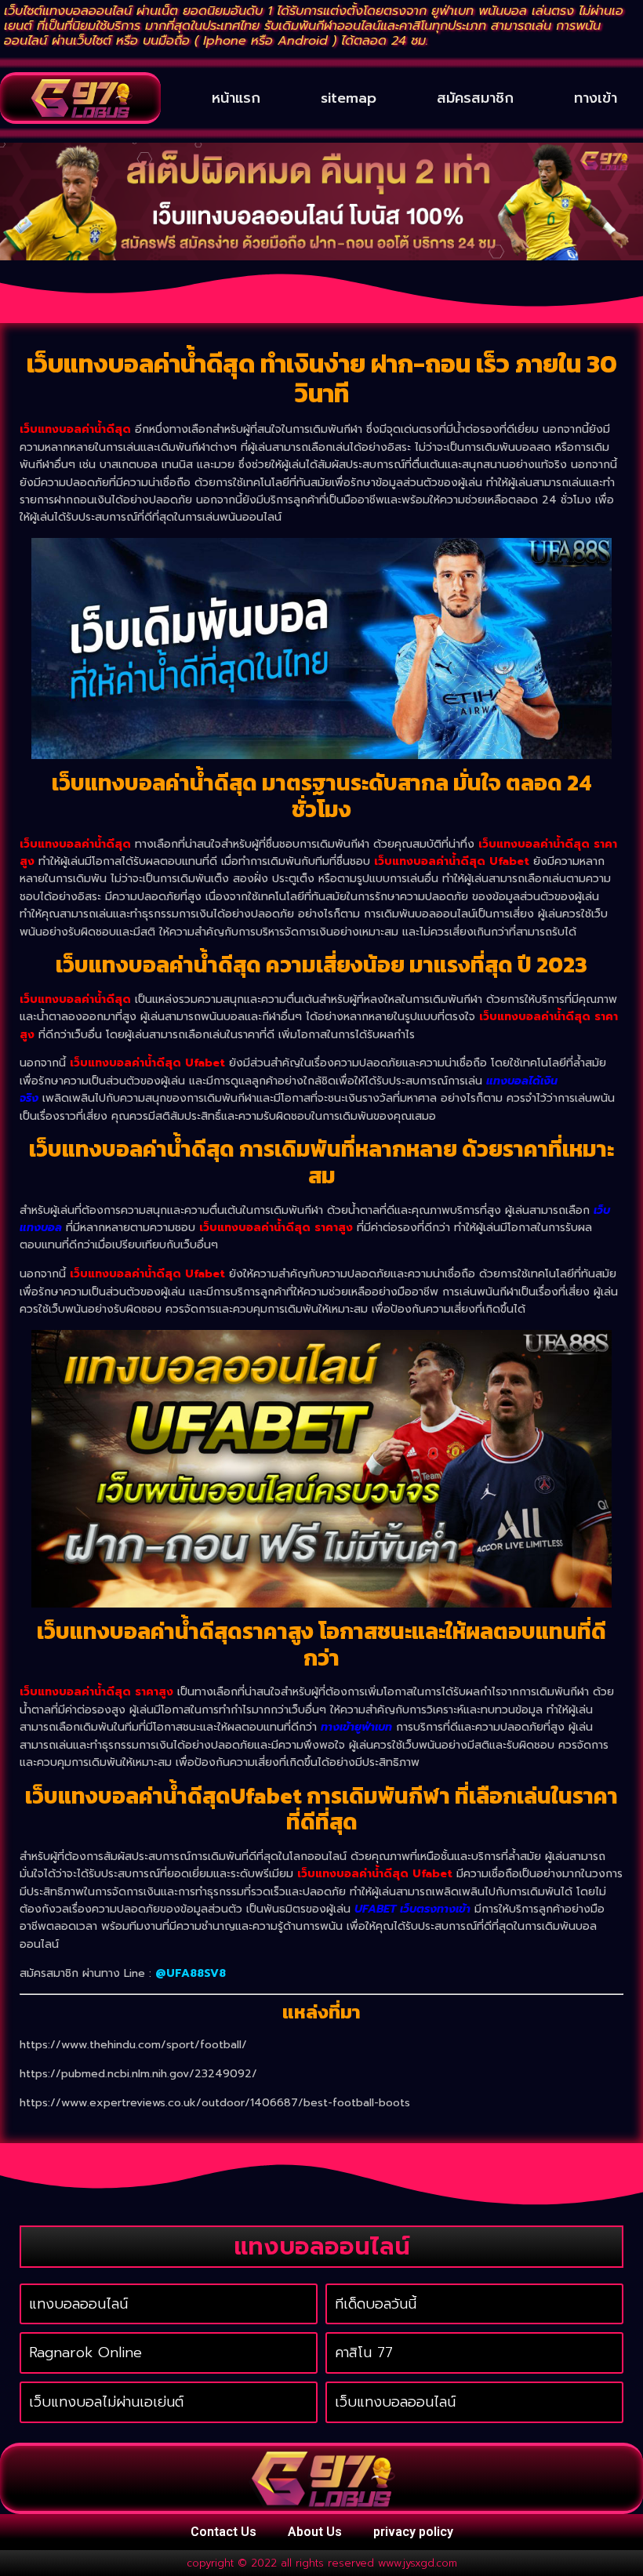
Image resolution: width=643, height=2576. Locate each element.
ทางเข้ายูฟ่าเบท (356, 1727)
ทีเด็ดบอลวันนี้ (376, 2304)
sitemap (349, 98)
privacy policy (413, 2532)
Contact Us (223, 2532)
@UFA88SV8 (191, 1973)
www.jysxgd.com (418, 2563)
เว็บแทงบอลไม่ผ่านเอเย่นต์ (106, 2402)
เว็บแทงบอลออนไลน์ (395, 2402)
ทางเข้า (596, 98)
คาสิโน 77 (364, 2353)
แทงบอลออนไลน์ (78, 2304)
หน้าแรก (236, 98)
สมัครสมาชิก (475, 98)
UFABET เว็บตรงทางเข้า (412, 1909)
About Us (315, 2532)
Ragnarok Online (85, 2353)
